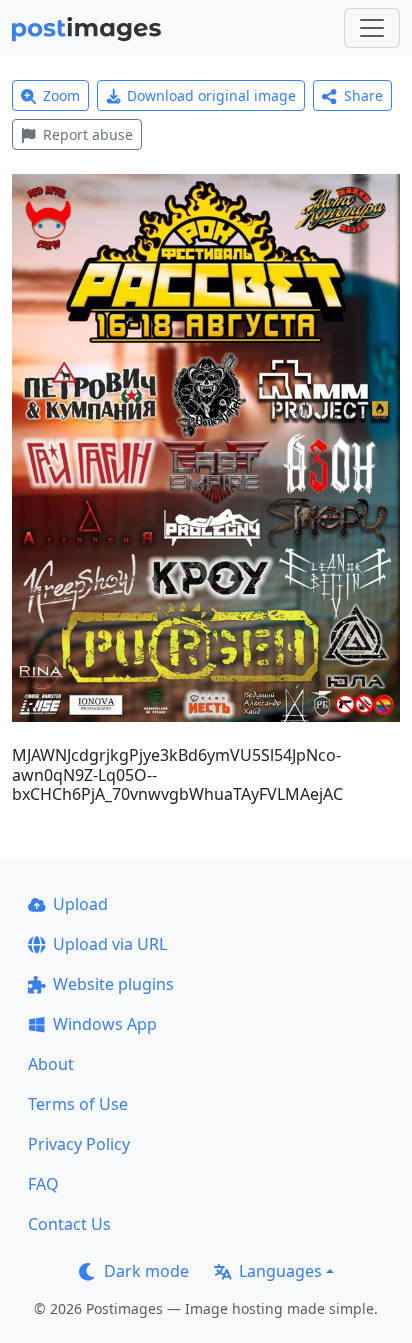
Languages (280, 1271)
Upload (80, 904)
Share (363, 95)
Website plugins (113, 984)
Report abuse (88, 134)
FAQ (43, 1184)
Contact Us (69, 1224)
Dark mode (146, 1271)
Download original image (211, 95)
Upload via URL (110, 944)
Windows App (105, 1024)
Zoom (61, 95)
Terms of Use (78, 1104)
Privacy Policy (79, 1144)
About (51, 1064)
